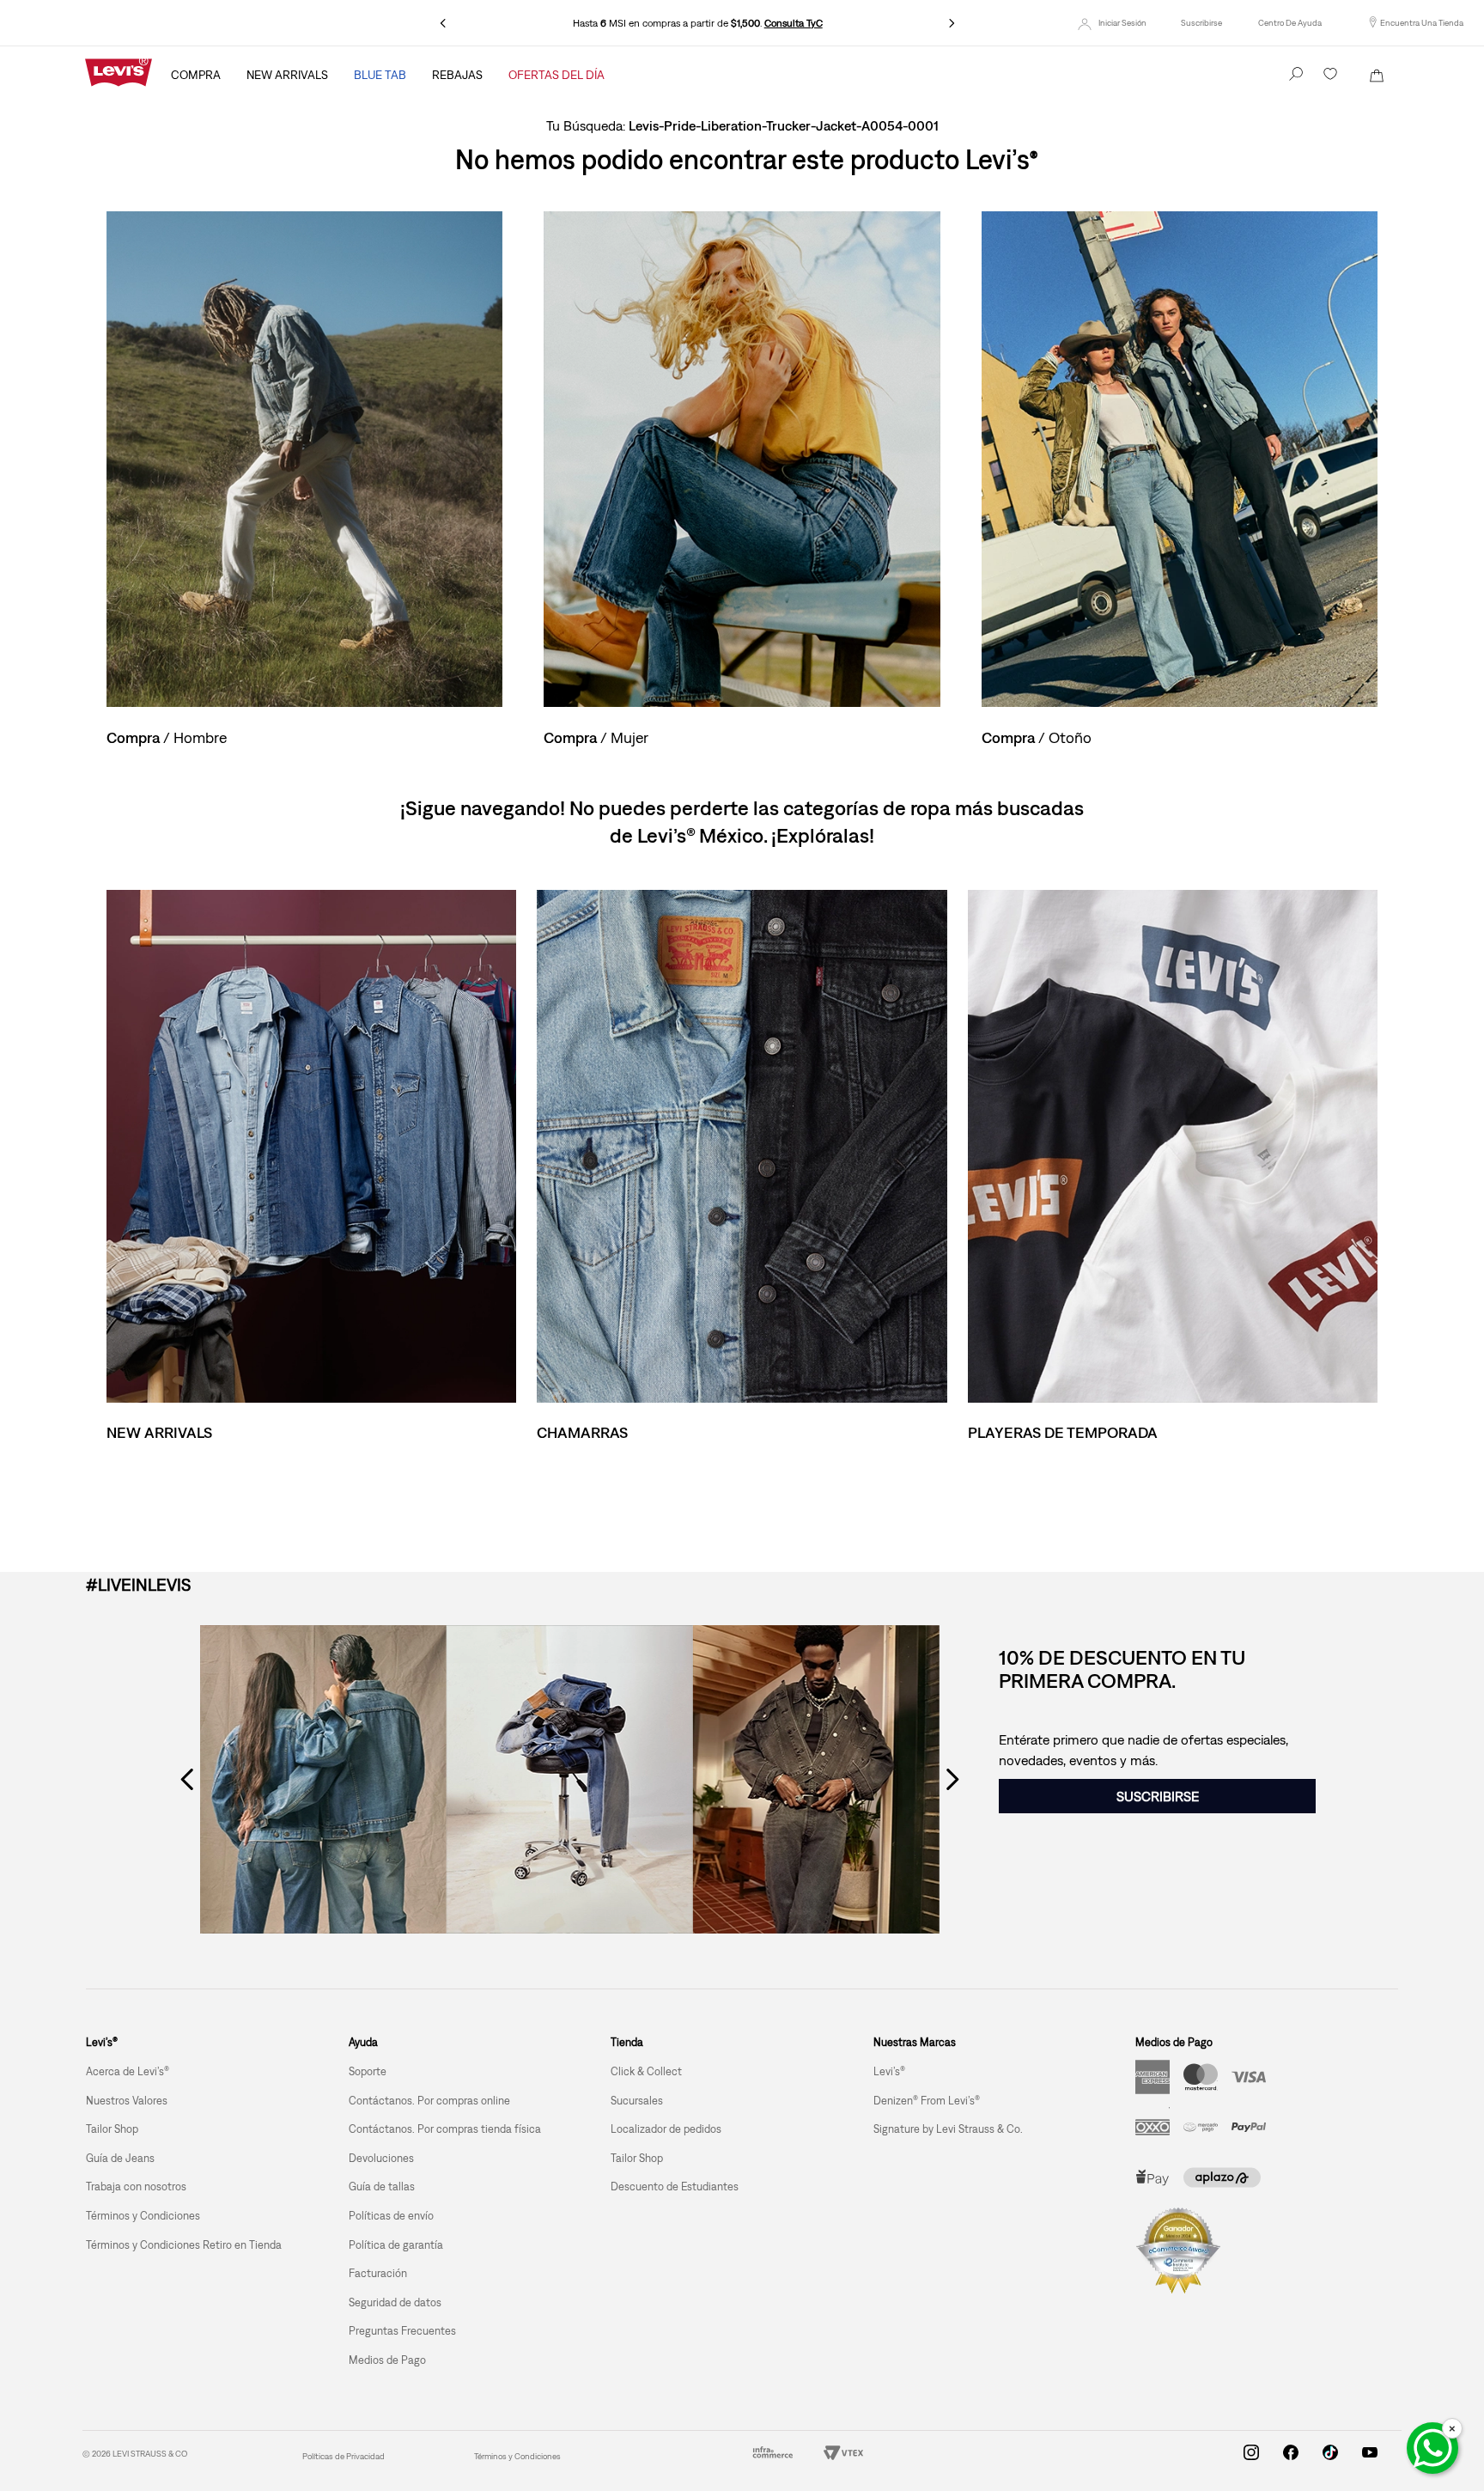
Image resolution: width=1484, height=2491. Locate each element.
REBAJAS (457, 75)
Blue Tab (380, 75)
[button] (1201, 23)
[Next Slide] (952, 23)
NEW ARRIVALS (287, 75)
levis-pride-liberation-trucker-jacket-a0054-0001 (784, 125)
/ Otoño (1037, 737)
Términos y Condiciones (517, 2456)
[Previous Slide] (443, 23)
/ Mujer (596, 737)
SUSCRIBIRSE (1158, 1796)
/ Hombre (167, 737)
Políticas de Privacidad (344, 2456)
